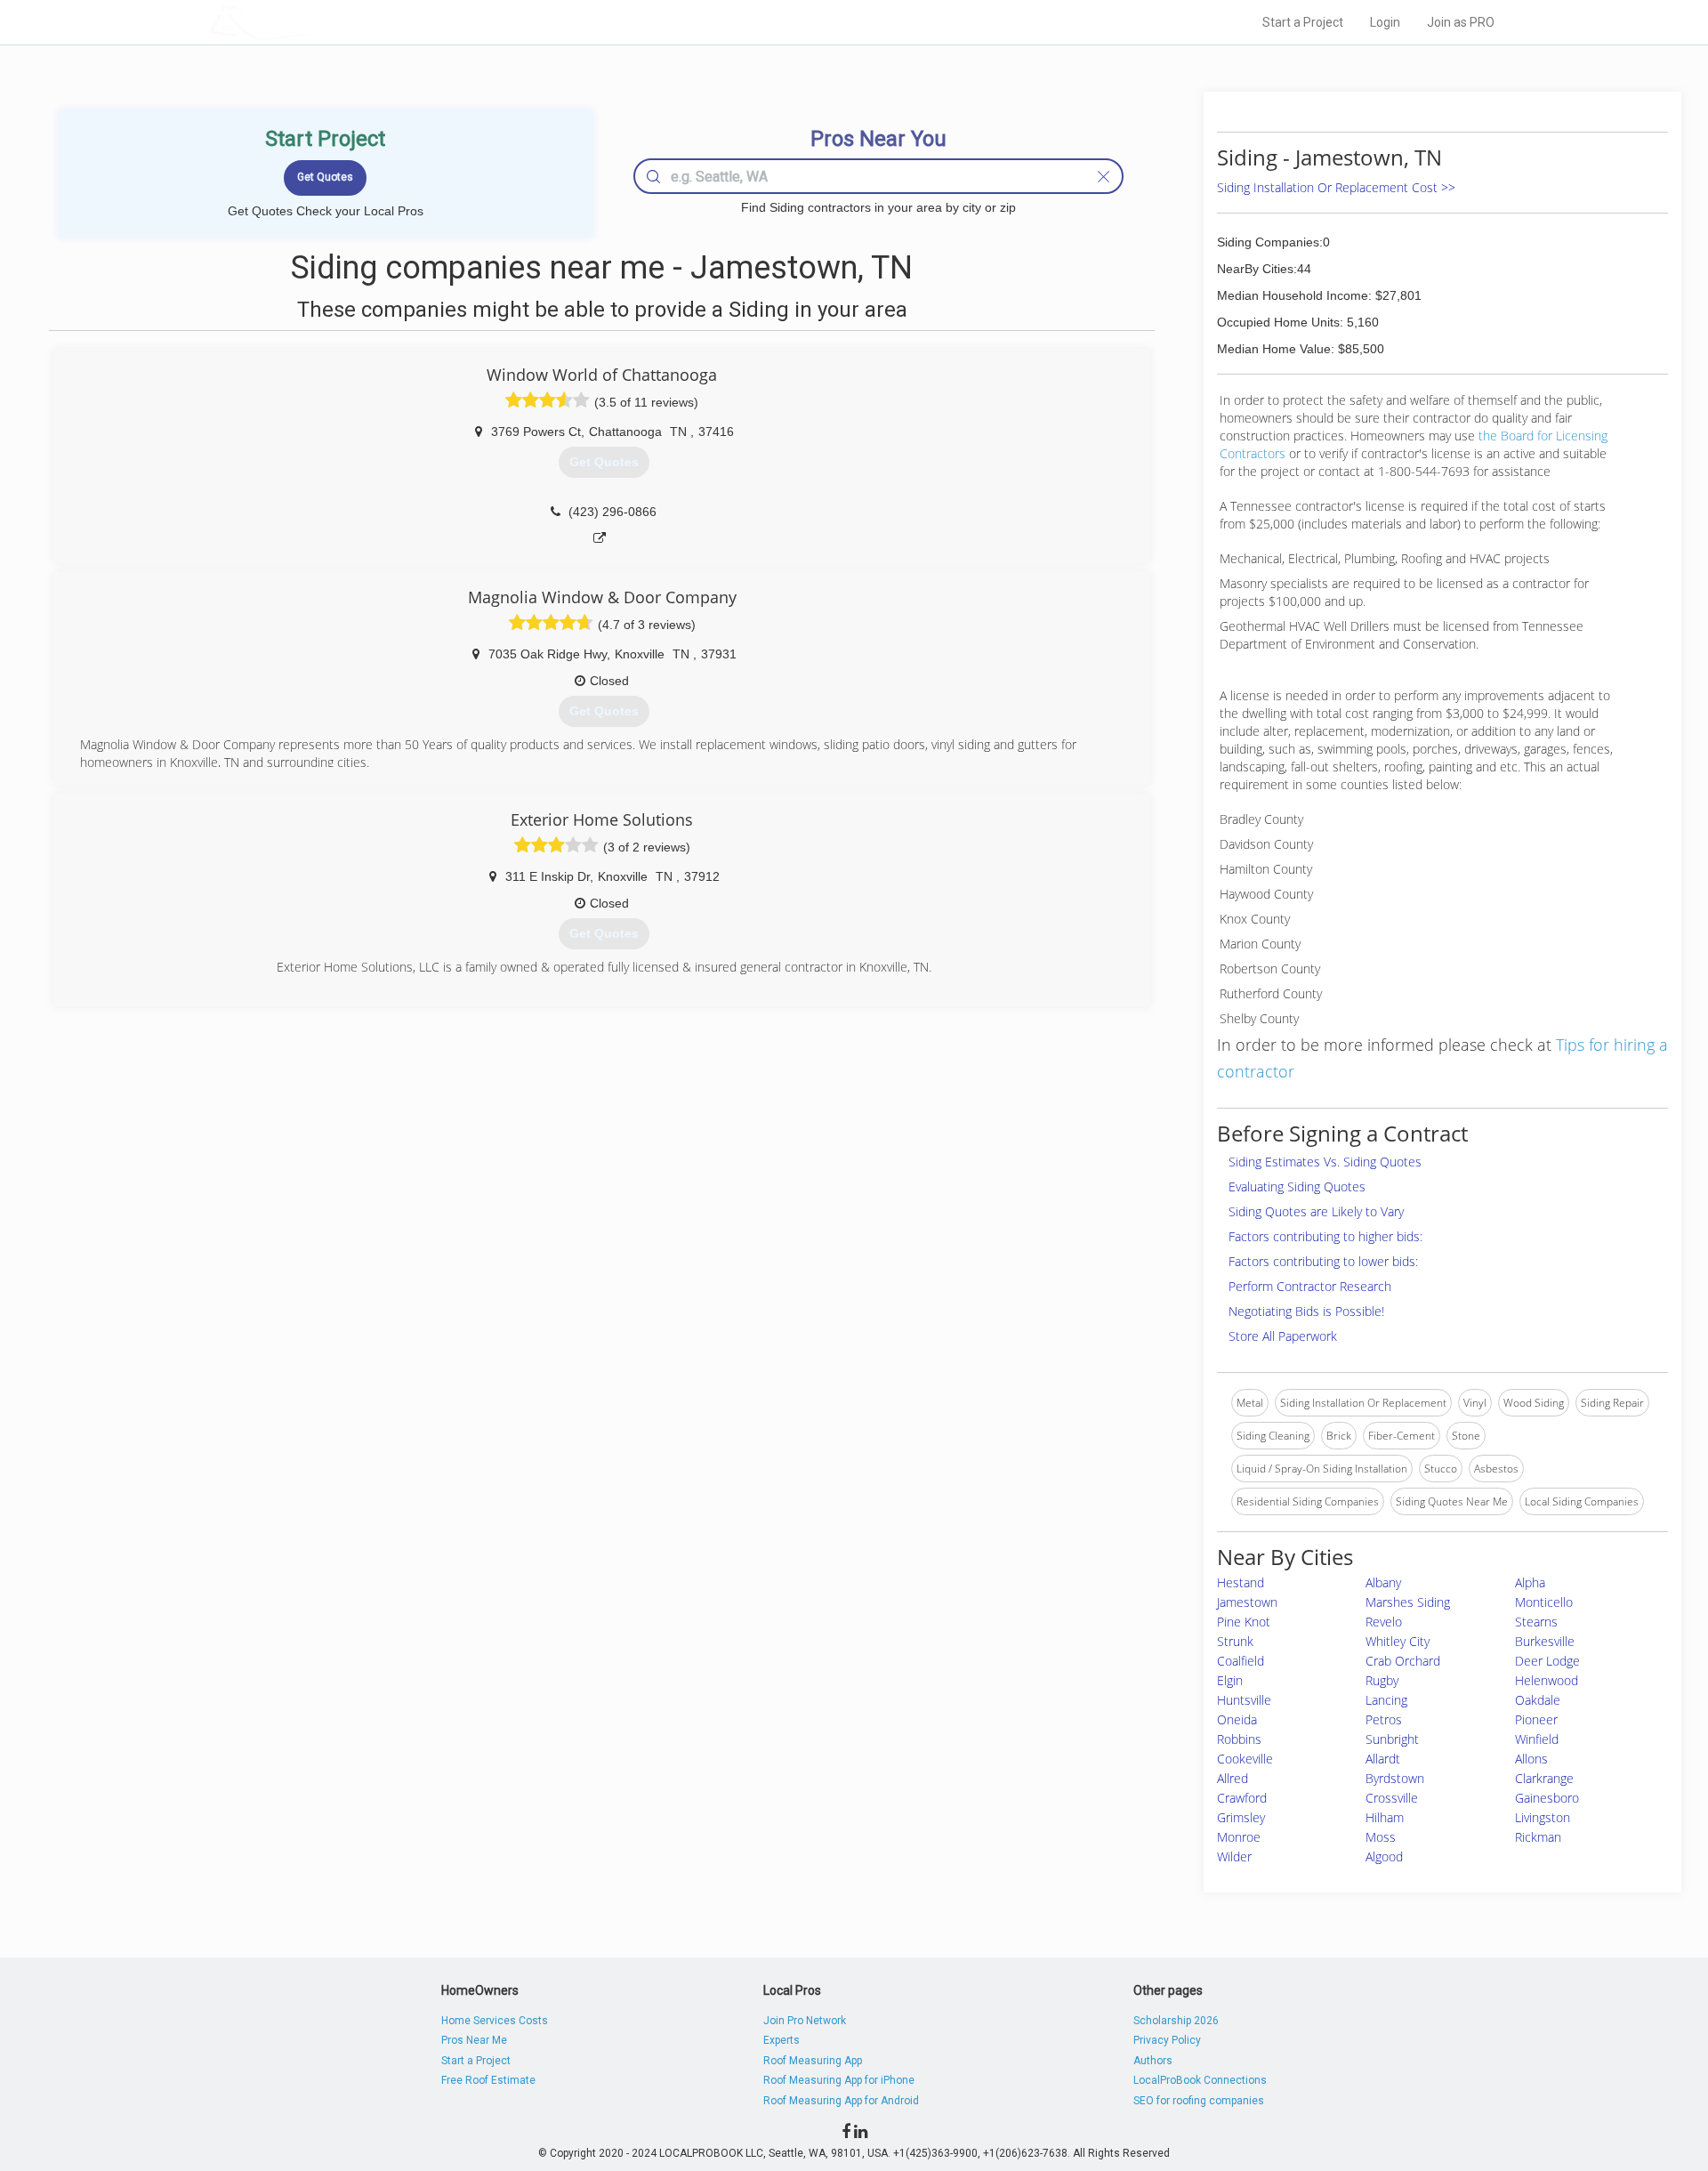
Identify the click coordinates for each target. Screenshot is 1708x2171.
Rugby (1382, 1680)
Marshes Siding (1408, 1602)
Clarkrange (1544, 1778)
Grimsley (1241, 1817)
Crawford (1242, 1798)
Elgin (1230, 1680)
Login (1385, 22)
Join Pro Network (805, 2021)
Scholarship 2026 (1176, 2021)
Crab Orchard (1403, 1661)
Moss (1381, 1837)
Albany (1383, 1582)
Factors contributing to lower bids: (1323, 1261)
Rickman (1538, 1837)
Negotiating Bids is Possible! (1306, 1311)
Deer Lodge (1547, 1661)
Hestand (1241, 1582)
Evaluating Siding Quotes (1297, 1186)
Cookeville (1245, 1759)
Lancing (1386, 1700)
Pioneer (1536, 1719)
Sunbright (1392, 1739)
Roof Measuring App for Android (841, 2101)
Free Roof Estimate (488, 2080)
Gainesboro (1547, 1798)
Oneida (1237, 1719)
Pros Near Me (474, 2040)
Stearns (1536, 1622)
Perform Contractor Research (1310, 1286)
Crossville (1392, 1798)
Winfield (1537, 1739)
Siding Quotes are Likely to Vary (1316, 1211)
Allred (1233, 1778)
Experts (781, 2040)
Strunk (1235, 1641)
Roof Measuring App (813, 2061)
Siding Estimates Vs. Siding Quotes (1325, 1162)
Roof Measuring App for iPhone (839, 2080)
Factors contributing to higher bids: (1325, 1236)
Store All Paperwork (1283, 1336)
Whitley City (1398, 1641)
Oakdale (1538, 1700)
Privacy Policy (1167, 2040)
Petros (1384, 1719)
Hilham (1385, 1817)
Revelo (1384, 1622)
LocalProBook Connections (1200, 2080)
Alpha (1530, 1582)
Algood (1384, 1856)
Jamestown (1247, 1602)
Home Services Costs (495, 2021)
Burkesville (1545, 1641)
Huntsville (1244, 1700)
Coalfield (1241, 1661)
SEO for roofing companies (1199, 2101)
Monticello (1544, 1602)
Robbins (1239, 1739)
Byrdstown (1395, 1778)
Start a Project (1303, 22)
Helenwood (1547, 1680)
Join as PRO (1461, 22)
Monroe (1239, 1837)
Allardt (1383, 1759)
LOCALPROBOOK (312, 22)
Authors (1153, 2061)
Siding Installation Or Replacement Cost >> (1336, 187)
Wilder (1234, 1856)
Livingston (1543, 1817)
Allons (1531, 1759)
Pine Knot (1244, 1622)
